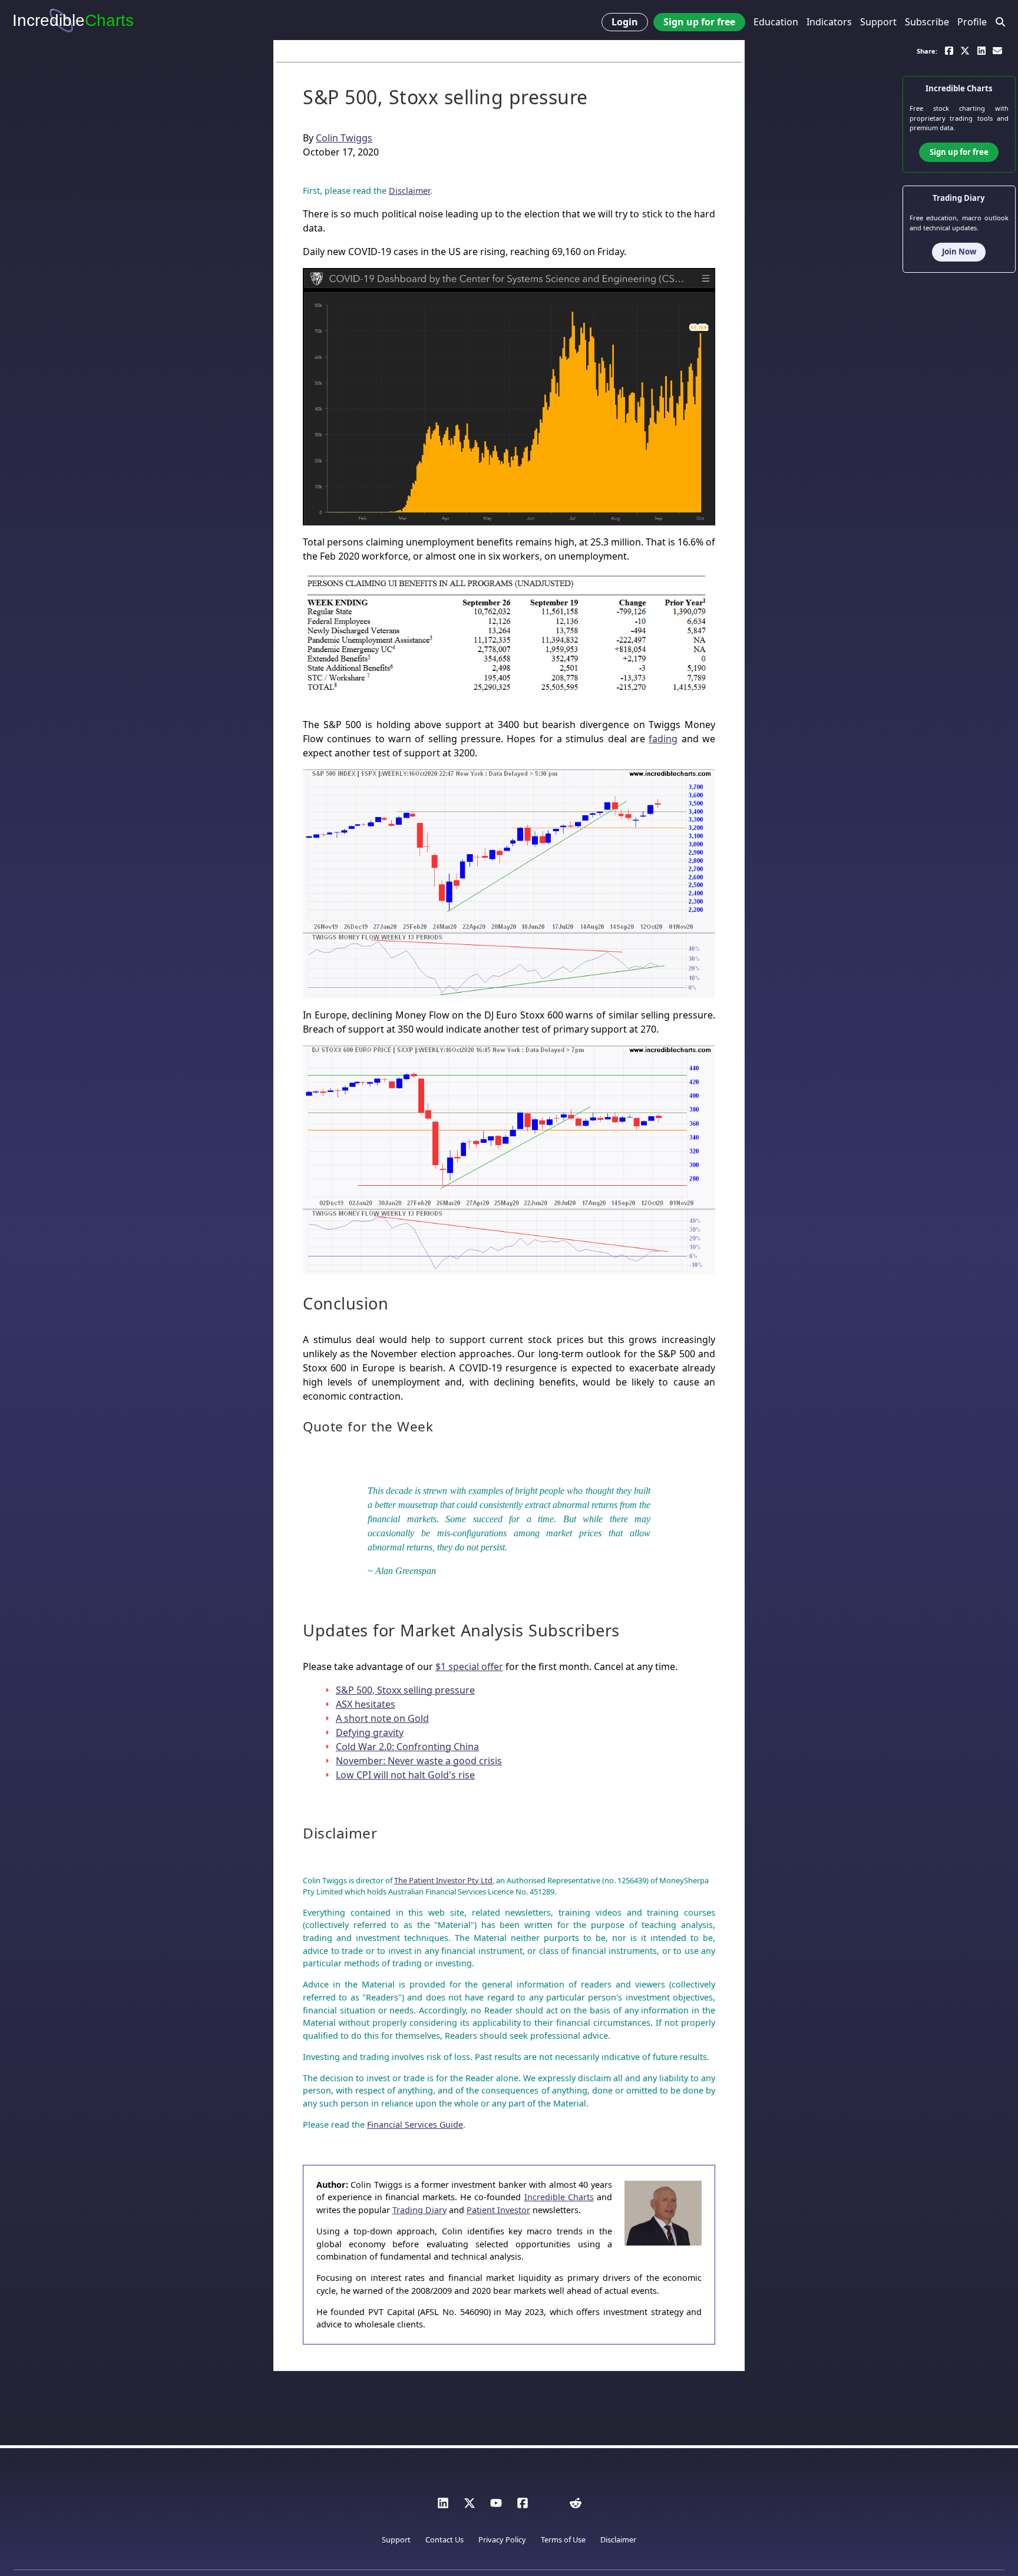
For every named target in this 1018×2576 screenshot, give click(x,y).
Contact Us (444, 2539)
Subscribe (927, 22)
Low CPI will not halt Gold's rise (405, 1775)
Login (625, 22)
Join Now (959, 252)
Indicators (829, 22)
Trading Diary (419, 2210)
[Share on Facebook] (949, 50)
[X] (470, 2506)
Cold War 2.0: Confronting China (407, 1747)
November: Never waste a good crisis (419, 1761)
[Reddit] (576, 2506)
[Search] (1001, 22)
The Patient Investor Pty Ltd (443, 1880)
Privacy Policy (502, 2539)
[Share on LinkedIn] (981, 50)
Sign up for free (699, 22)
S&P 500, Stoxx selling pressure (405, 1690)
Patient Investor (498, 2210)
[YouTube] (496, 2506)
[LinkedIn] (443, 2506)
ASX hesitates (366, 1704)
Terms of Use (563, 2539)
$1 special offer (469, 1666)
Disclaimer (409, 191)
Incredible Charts (559, 2197)
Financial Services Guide (415, 2124)
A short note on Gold (382, 1718)
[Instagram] (549, 2506)
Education (776, 22)
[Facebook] (523, 2506)
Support (878, 22)
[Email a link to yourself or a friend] (997, 50)
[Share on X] (965, 50)
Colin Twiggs (344, 138)
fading (663, 739)
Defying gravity (370, 1732)
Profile (972, 22)
